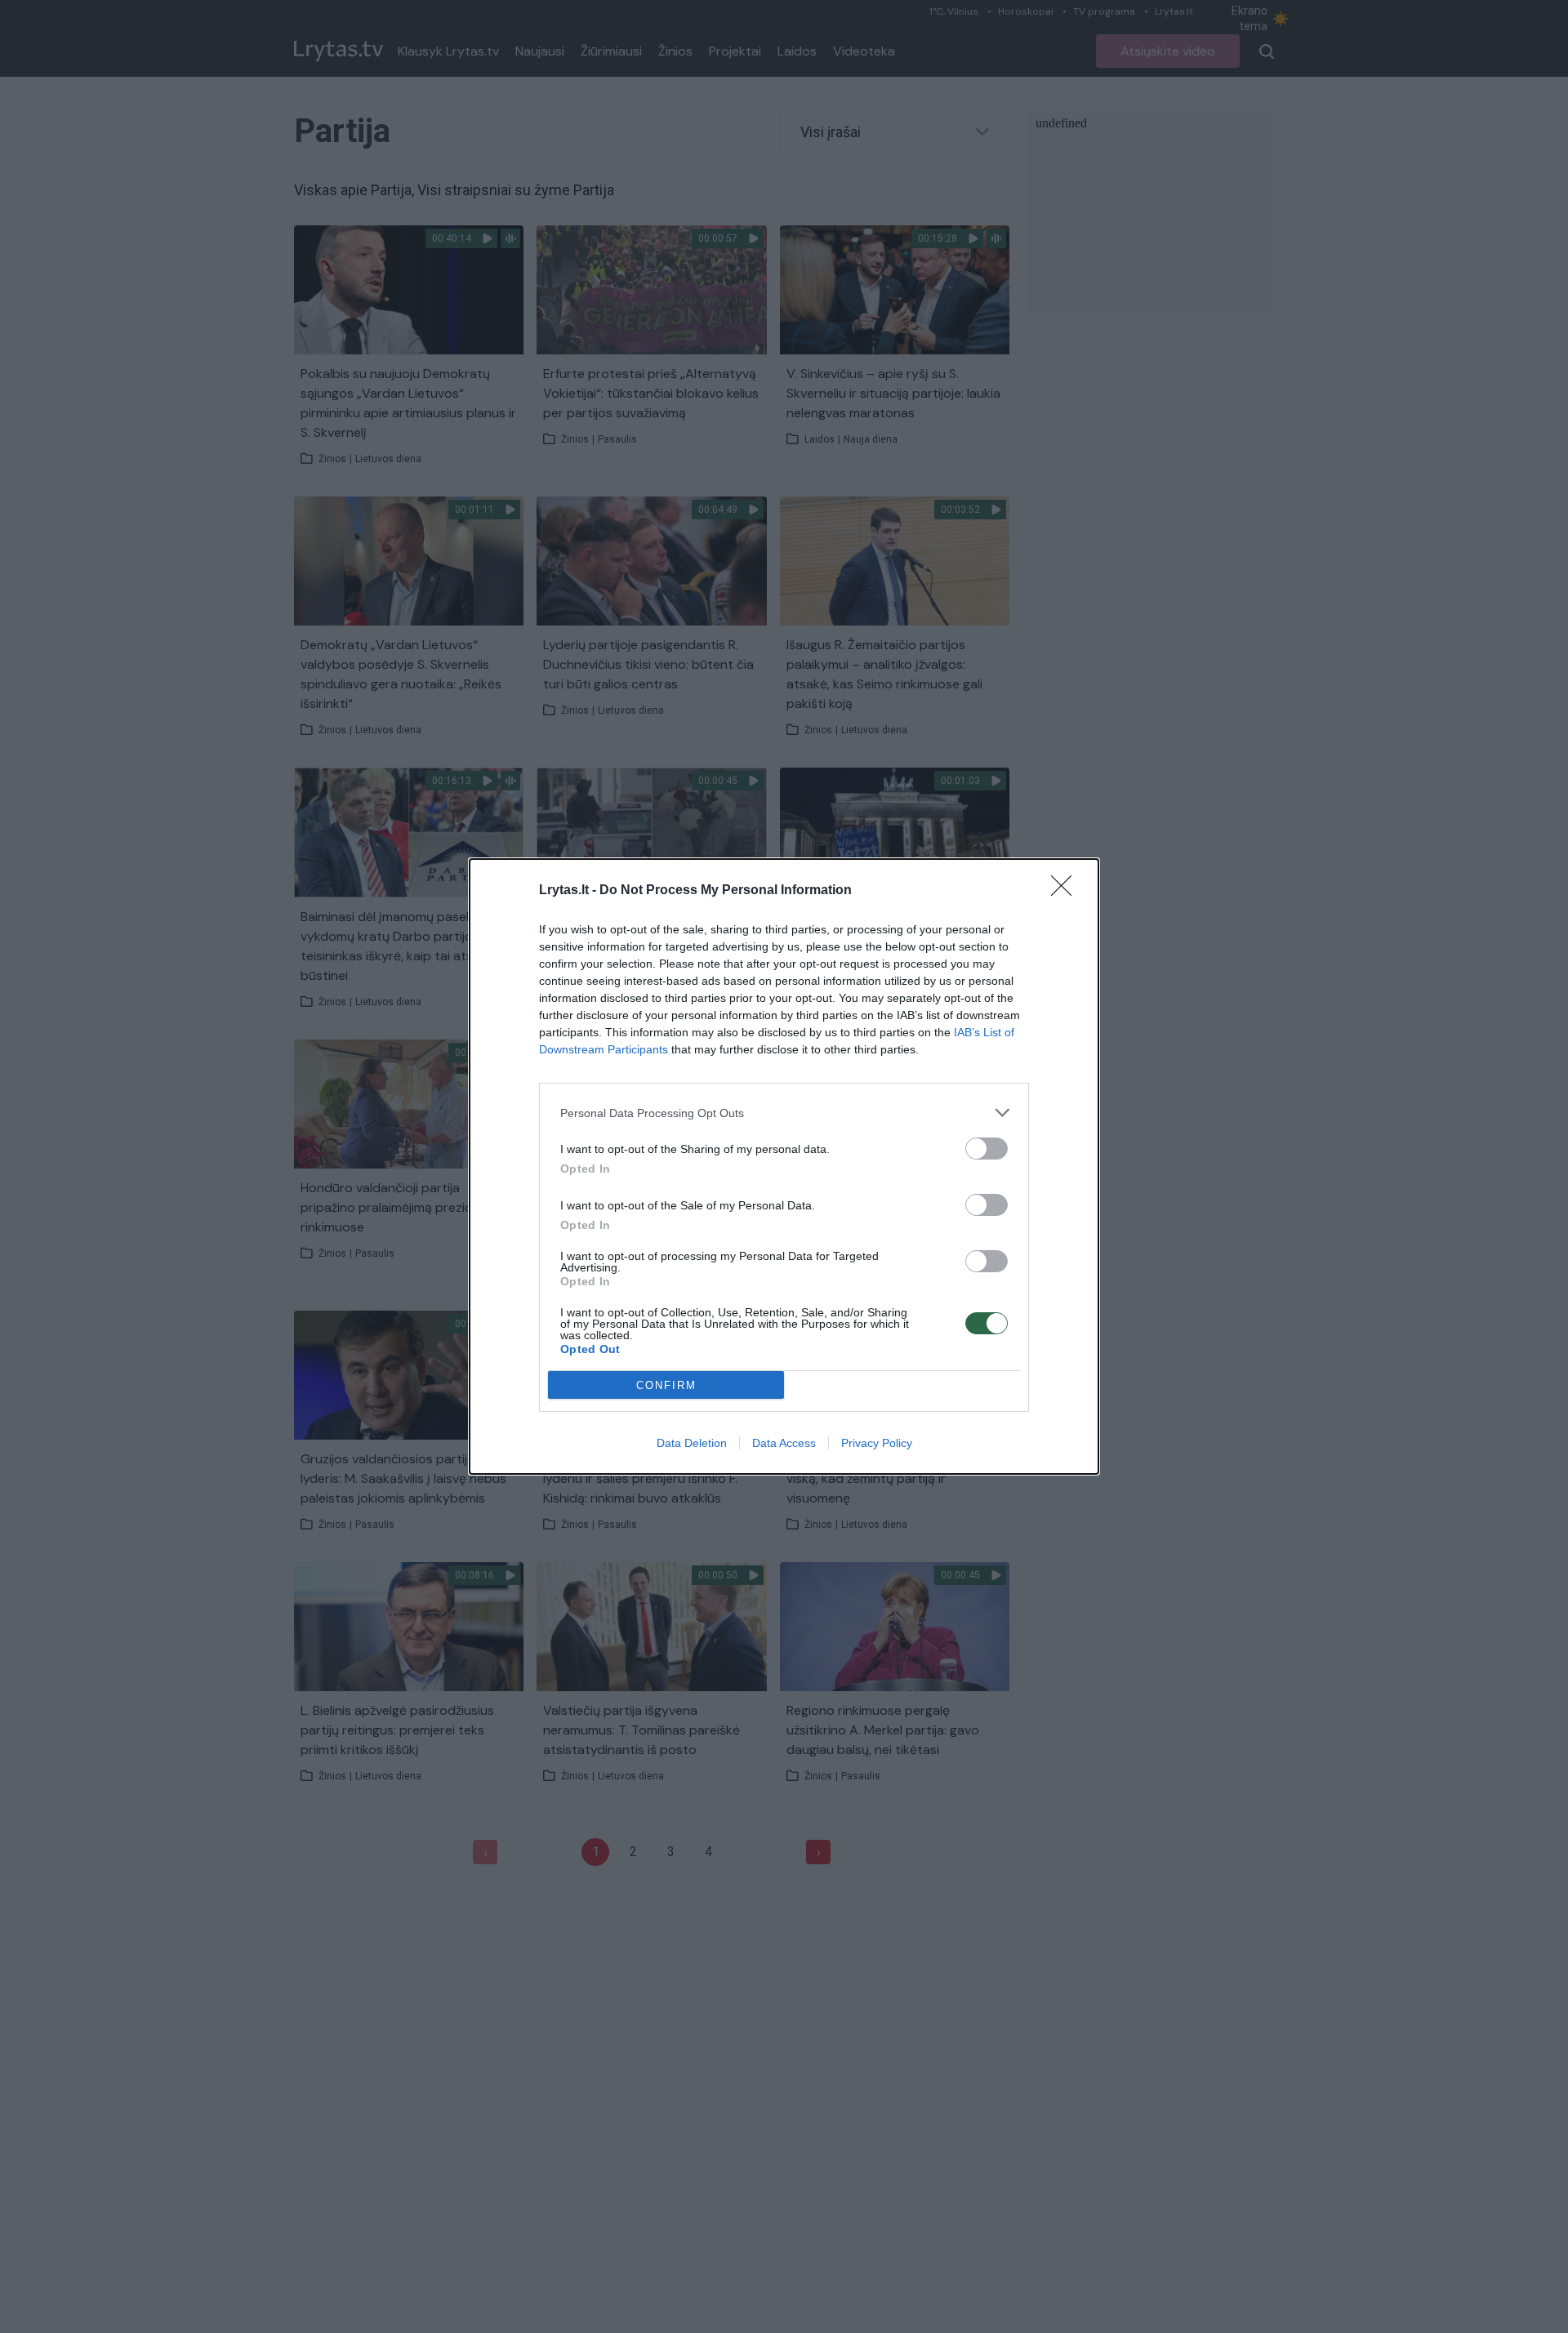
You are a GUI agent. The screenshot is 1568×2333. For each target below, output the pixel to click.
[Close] (1067, 891)
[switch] (987, 1149)
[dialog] (784, 1166)
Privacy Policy (877, 1443)
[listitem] (784, 1113)
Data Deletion (692, 1443)
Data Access (784, 1443)
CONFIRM (666, 1385)
